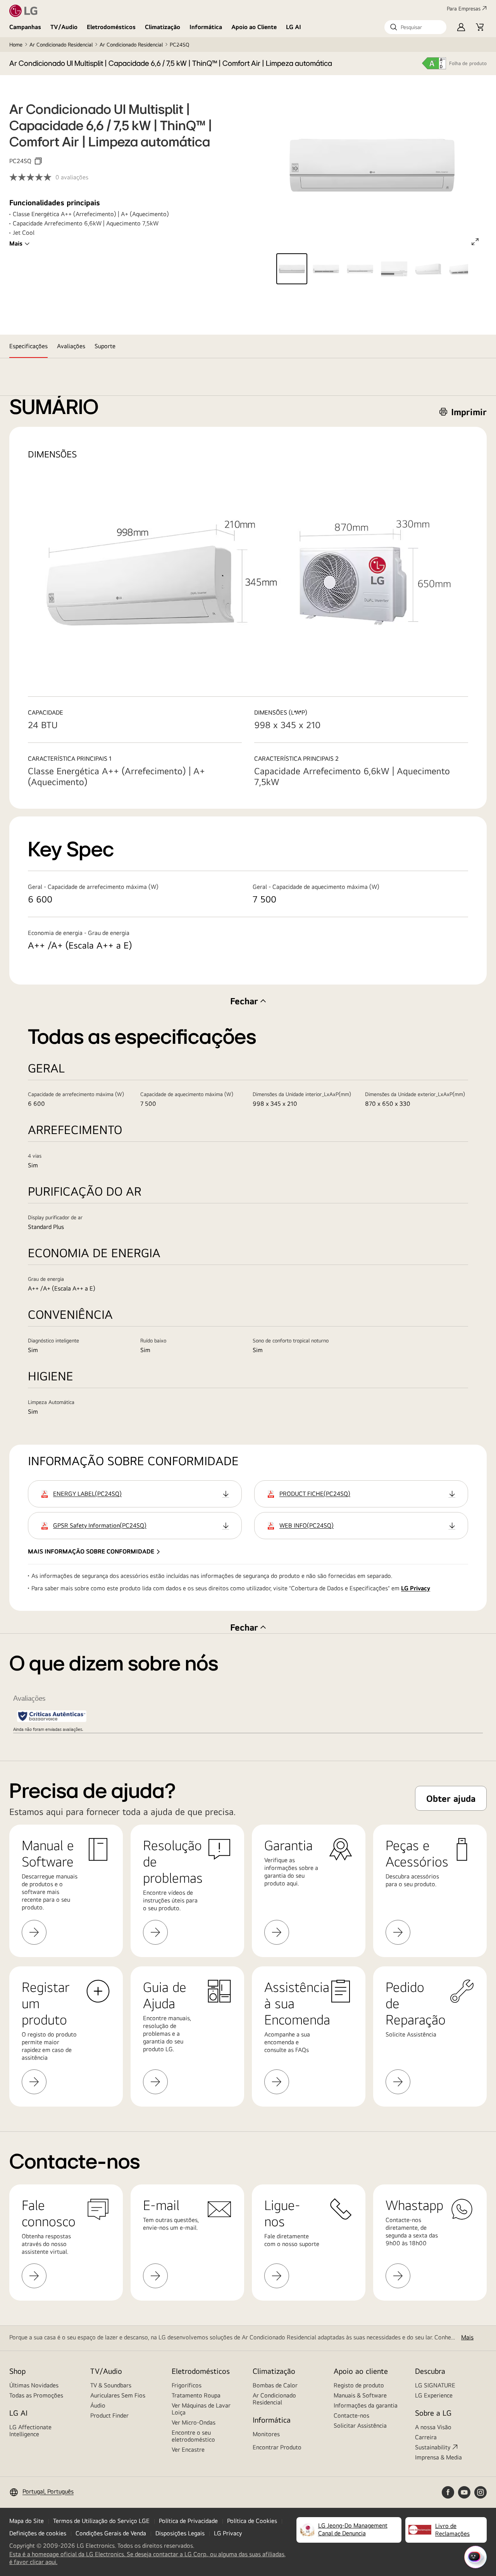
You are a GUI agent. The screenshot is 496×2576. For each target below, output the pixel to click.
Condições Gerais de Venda (111, 2533)
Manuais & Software (360, 2395)
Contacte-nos (351, 2415)
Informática (206, 27)
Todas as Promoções (36, 2395)
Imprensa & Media (438, 2457)
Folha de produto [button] (468, 63)
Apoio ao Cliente (254, 27)
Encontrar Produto (277, 2447)
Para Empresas (464, 9)
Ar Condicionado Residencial (61, 45)
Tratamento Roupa (196, 2395)
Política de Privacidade (188, 2521)
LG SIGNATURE (435, 2385)
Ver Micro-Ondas (194, 2422)
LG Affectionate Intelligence (30, 2431)
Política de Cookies (252, 2521)
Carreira (426, 2437)
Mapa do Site (27, 2521)
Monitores (266, 2434)
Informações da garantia (366, 2405)
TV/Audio (64, 27)
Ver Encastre (188, 2450)
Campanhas (25, 27)
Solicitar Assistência (360, 2426)
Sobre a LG (433, 2413)
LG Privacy (416, 1588)
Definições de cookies (38, 2533)
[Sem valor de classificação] (32, 177)
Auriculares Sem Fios (118, 2395)
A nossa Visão (433, 2427)
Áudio (98, 2405)
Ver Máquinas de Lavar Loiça (201, 2409)
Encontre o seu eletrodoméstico (193, 2436)
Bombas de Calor (275, 2385)
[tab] (28, 346)
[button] (415, 27)
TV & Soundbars (111, 2385)
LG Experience (434, 2395)
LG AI (294, 27)
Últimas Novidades (34, 2385)
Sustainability (433, 2447)
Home (16, 45)
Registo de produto (359, 2385)
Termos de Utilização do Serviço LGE (101, 2521)
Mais (16, 243)
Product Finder (109, 2415)
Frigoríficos (187, 2385)
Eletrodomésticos (111, 27)
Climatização (163, 27)
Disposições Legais (180, 2533)
